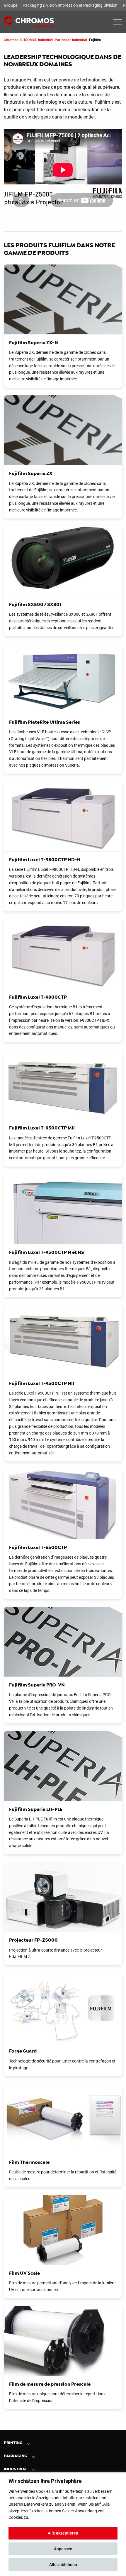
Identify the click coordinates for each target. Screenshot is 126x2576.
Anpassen (63, 2549)
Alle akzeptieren (63, 2533)
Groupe (11, 5)
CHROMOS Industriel (36, 40)
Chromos (11, 40)
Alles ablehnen (63, 2565)
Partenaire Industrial (71, 40)
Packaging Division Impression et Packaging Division (70, 5)
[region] (63, 2524)
